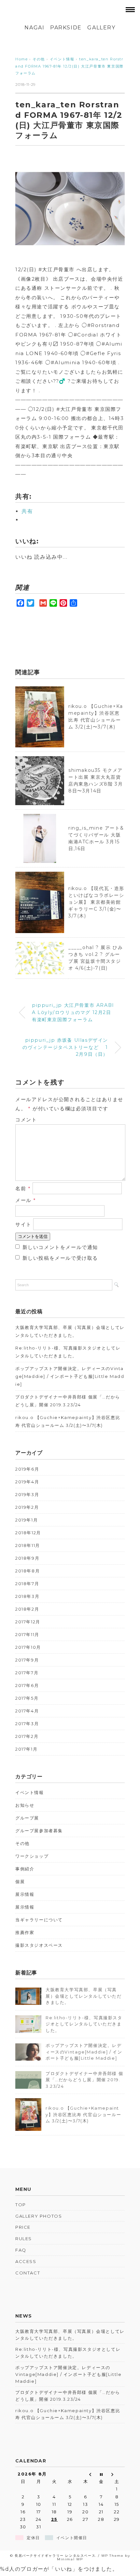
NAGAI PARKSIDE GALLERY (70, 28)
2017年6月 (27, 1685)
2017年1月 (26, 1749)
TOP (21, 2205)
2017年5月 (27, 1698)
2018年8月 (28, 1571)
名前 (23, 1188)
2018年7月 (27, 1584)
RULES (24, 2239)
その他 (22, 1843)
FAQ (21, 2250)
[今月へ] (101, 2474)
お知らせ (25, 1805)
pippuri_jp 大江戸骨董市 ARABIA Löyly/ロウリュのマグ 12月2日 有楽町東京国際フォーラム (73, 1012)
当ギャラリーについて (39, 1920)
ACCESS (26, 2261)
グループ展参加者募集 (39, 1831)
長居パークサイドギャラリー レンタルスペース (55, 2556)
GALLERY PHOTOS (39, 2216)
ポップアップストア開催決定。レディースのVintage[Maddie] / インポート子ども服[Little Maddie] (70, 1376)
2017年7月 (27, 1673)
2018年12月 (28, 1533)
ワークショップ (32, 1856)
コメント (26, 1120)
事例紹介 (25, 1869)
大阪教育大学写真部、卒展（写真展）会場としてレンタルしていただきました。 (70, 1331)
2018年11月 (28, 1545)
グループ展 (27, 1818)
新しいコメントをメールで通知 (60, 1247)
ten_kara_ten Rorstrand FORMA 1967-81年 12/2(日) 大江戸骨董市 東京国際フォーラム (70, 66)
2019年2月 (27, 1507)
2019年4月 (27, 1482)
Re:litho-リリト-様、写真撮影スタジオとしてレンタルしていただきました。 (68, 1352)
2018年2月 (27, 1609)
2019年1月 (27, 1520)
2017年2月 (27, 1736)
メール (26, 1200)
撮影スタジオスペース (39, 1945)
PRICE (23, 2227)
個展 (20, 1881)
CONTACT (28, 2273)
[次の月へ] (117, 2474)
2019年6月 (27, 1469)
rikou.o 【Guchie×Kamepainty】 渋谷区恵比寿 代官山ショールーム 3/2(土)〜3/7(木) (68, 1421)
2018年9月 (27, 1558)
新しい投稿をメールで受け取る (60, 1258)
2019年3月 (27, 1494)
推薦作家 (25, 1932)
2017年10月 (28, 1647)
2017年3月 (27, 1724)
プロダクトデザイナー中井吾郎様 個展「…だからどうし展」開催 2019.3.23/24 (68, 1401)
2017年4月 (27, 1711)
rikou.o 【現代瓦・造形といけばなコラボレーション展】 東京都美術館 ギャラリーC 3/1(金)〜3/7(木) (96, 902)
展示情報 (25, 1894)
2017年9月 (27, 1660)
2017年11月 (27, 1634)
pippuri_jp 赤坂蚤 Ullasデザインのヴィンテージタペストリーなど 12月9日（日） (65, 1047)
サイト (23, 1224)
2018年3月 (27, 1596)
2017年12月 (28, 1622)
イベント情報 (30, 1792)
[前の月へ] (86, 2474)
